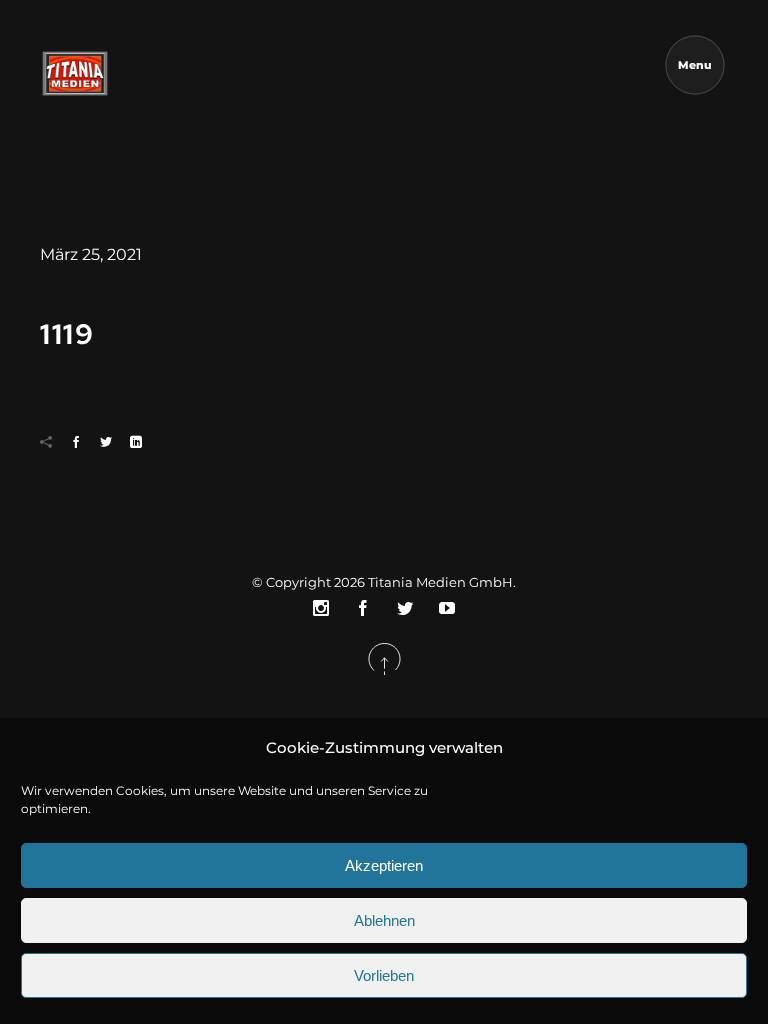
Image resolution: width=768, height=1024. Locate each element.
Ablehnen (384, 920)
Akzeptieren (384, 865)
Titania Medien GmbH (440, 582)
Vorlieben (384, 975)
